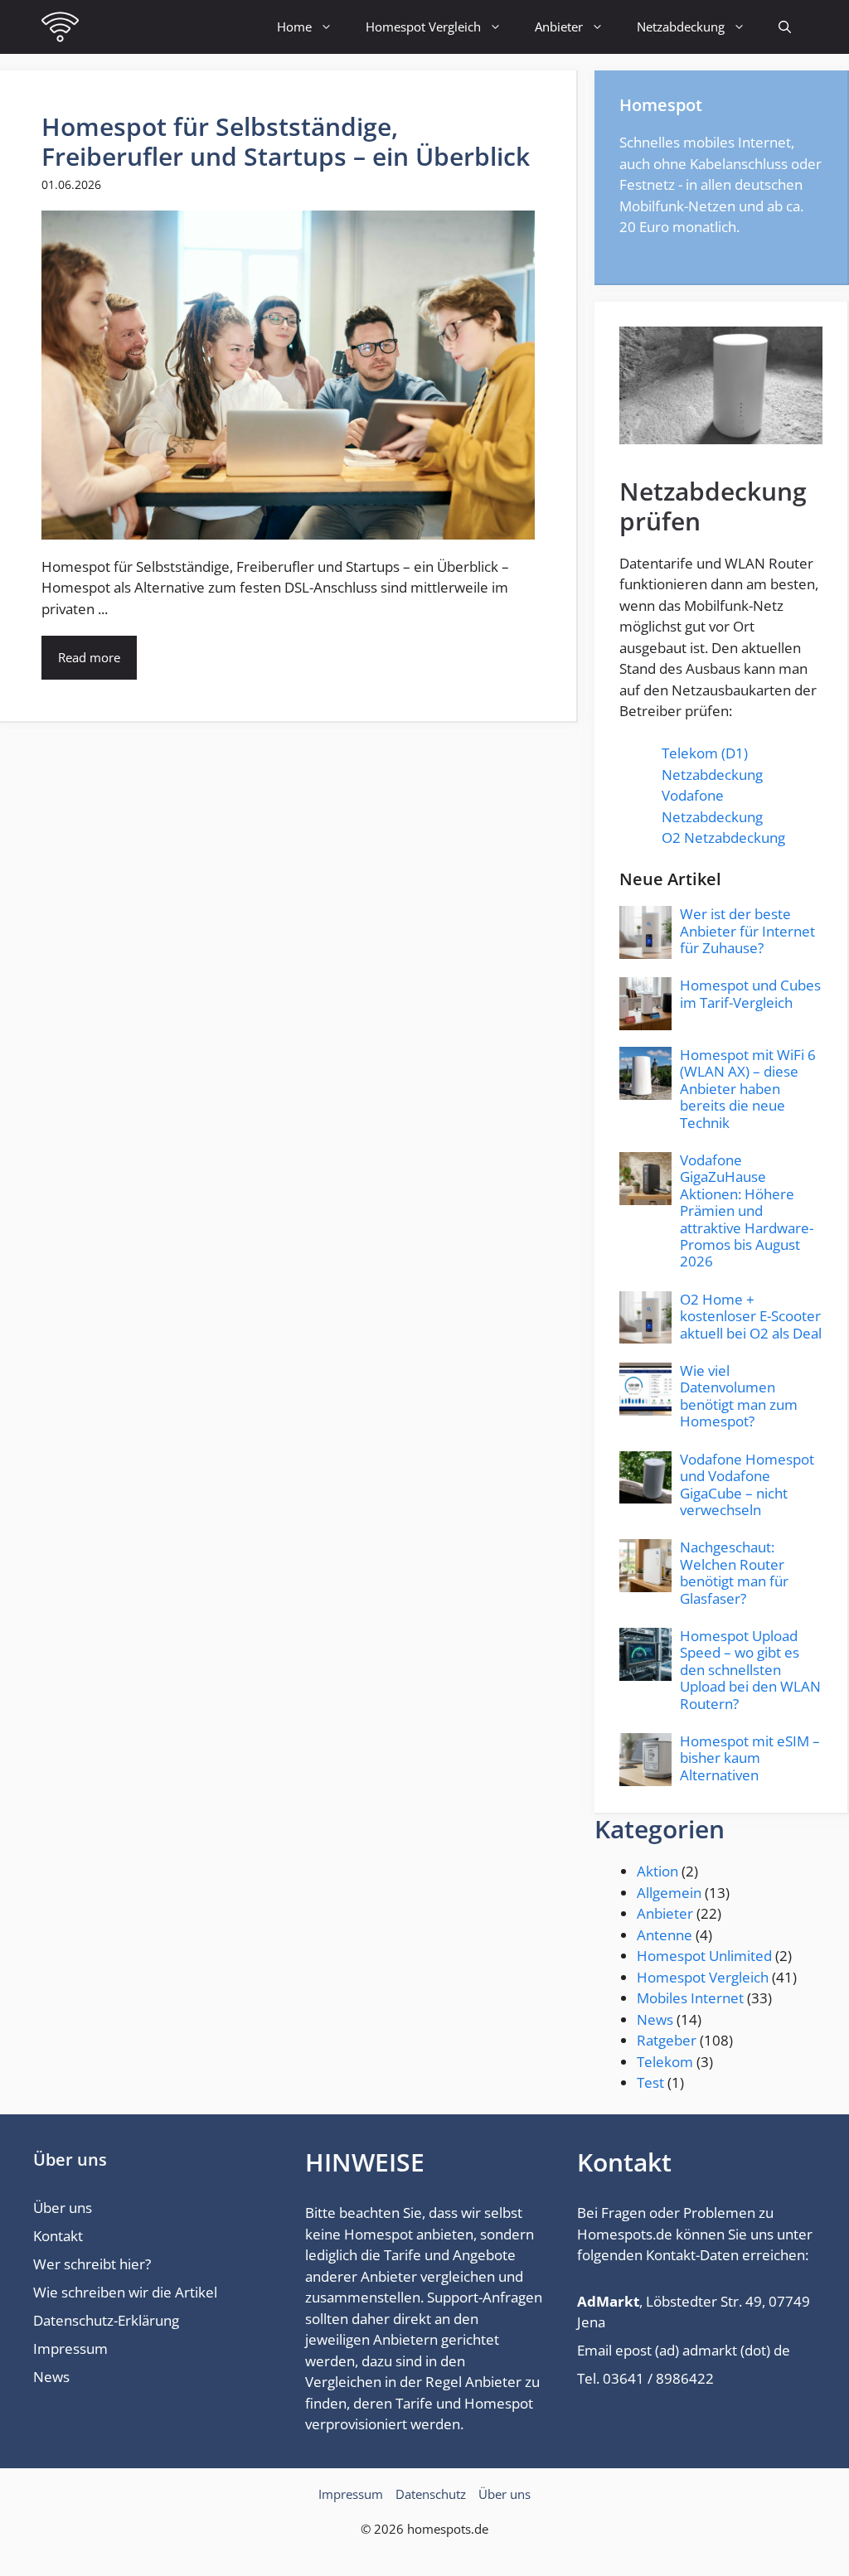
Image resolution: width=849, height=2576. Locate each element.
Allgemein (669, 1893)
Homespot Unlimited (704, 1956)
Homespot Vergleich (423, 27)
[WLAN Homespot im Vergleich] (60, 27)
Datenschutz (431, 2494)
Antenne (665, 1935)
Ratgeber (667, 2040)
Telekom (665, 2062)
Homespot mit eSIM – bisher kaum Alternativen (750, 1758)
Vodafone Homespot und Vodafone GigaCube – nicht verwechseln (747, 1484)
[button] (785, 27)
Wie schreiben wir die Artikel (125, 2292)
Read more (89, 657)
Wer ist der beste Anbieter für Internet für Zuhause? (747, 931)
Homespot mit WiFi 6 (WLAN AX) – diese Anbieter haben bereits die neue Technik (748, 1089)
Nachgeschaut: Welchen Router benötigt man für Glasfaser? (734, 1572)
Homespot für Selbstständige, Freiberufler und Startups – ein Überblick (286, 141)
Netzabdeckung (681, 27)
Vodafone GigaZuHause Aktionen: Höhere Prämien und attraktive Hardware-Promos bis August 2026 (747, 1211)
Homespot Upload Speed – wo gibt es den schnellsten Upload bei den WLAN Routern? (750, 1670)
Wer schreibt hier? (92, 2264)
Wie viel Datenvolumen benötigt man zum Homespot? (739, 1396)
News (655, 2019)
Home (294, 27)
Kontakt (58, 2236)
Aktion (657, 1871)
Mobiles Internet (690, 1998)
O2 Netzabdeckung (723, 838)
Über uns (63, 2208)
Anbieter (559, 27)
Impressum (70, 2348)
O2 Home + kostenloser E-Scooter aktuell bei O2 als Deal (751, 1316)
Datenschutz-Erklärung (106, 2320)
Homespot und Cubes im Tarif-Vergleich (750, 993)
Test (650, 2082)
